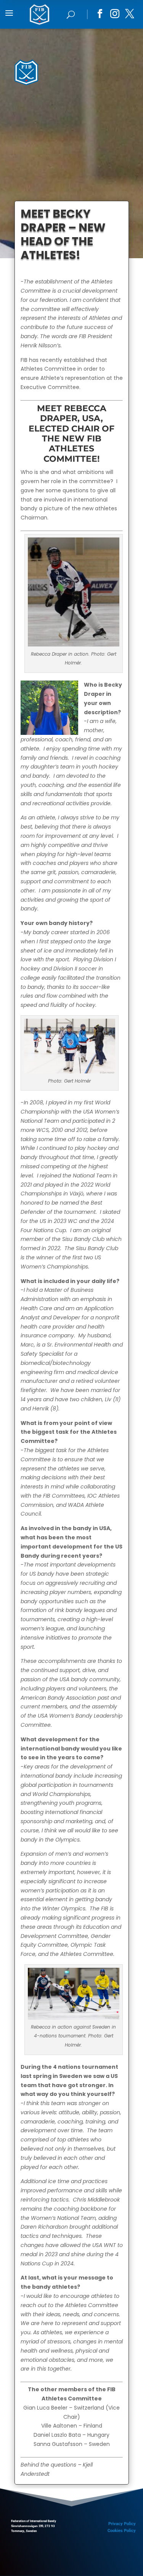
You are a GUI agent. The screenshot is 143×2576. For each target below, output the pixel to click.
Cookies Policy (122, 2531)
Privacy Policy (122, 2524)
